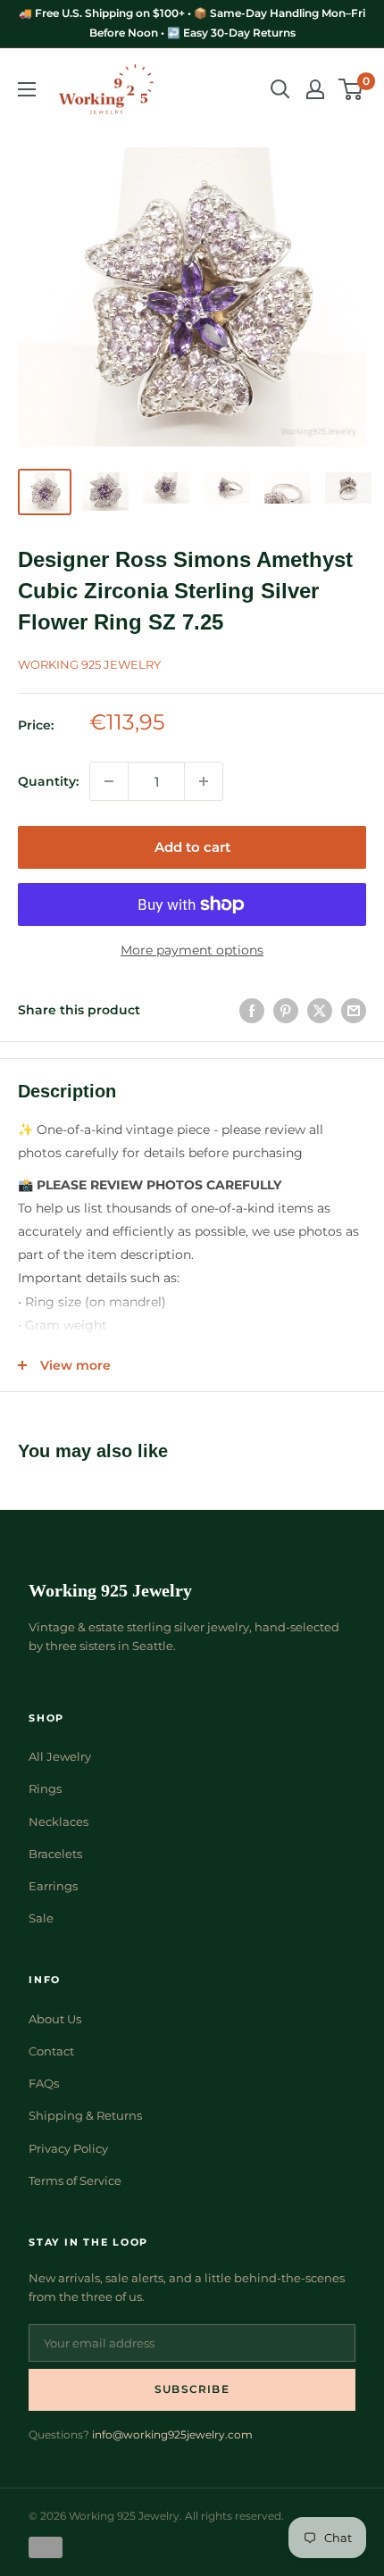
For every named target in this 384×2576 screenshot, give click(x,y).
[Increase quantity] (204, 781)
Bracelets (55, 1854)
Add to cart (192, 847)
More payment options (192, 950)
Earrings (53, 1886)
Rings (45, 1788)
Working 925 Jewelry (89, 664)
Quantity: (48, 781)
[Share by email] (354, 1010)
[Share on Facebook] (252, 1010)
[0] (351, 89)
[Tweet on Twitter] (320, 1010)
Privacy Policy (68, 2148)
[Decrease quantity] (109, 781)
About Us (55, 2019)
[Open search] (280, 89)
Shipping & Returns (85, 2115)
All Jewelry (60, 1756)
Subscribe (192, 2389)
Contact (51, 2051)
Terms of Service (75, 2180)
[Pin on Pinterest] (286, 1010)
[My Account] (315, 89)
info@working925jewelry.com (172, 2434)
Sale (41, 1918)
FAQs (44, 2083)
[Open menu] (27, 89)
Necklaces (58, 1822)
